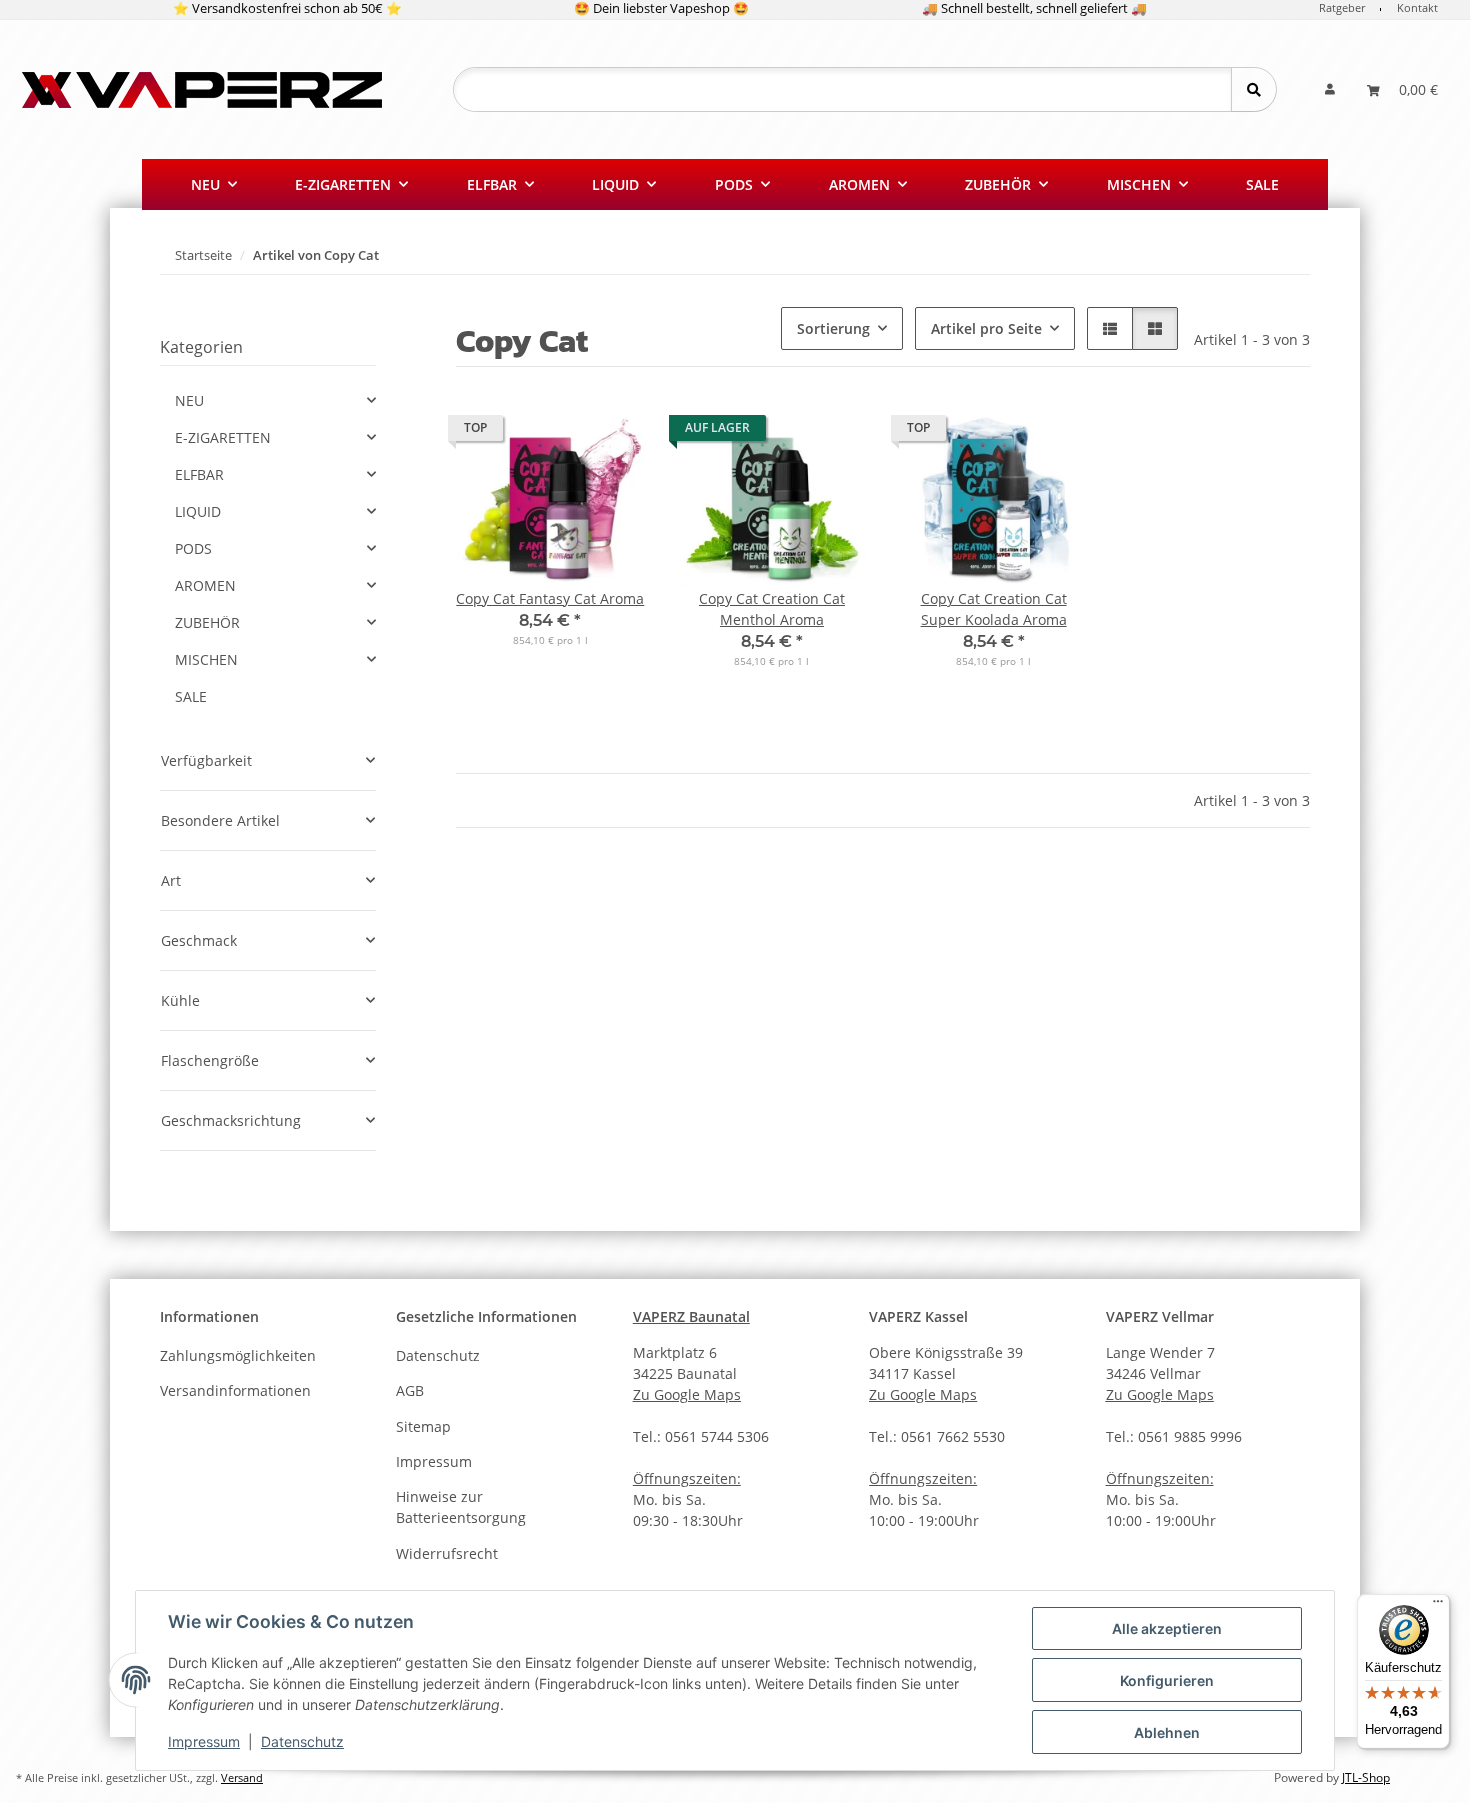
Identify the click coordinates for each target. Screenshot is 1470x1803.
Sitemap (423, 1426)
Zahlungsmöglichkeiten (238, 1355)
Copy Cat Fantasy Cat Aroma (550, 598)
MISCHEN (206, 659)
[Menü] (1438, 1606)
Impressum (204, 1741)
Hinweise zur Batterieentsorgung (461, 1507)
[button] (1330, 89)
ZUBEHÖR (207, 622)
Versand (242, 1778)
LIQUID (198, 511)
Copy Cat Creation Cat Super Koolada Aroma (994, 609)
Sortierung (833, 328)
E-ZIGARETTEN (223, 437)
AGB (410, 1390)
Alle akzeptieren (1167, 1628)
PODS (193, 548)
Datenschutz (302, 1741)
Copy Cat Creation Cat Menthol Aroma (772, 609)
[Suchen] (1253, 89)
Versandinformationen (235, 1390)
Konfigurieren (1167, 1680)
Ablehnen (1167, 1732)
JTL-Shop (1366, 1777)
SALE (191, 696)
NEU (189, 400)
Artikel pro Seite (986, 328)
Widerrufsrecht (447, 1553)
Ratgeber (1342, 7)
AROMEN (205, 585)
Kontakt (1417, 7)
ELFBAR (199, 474)
